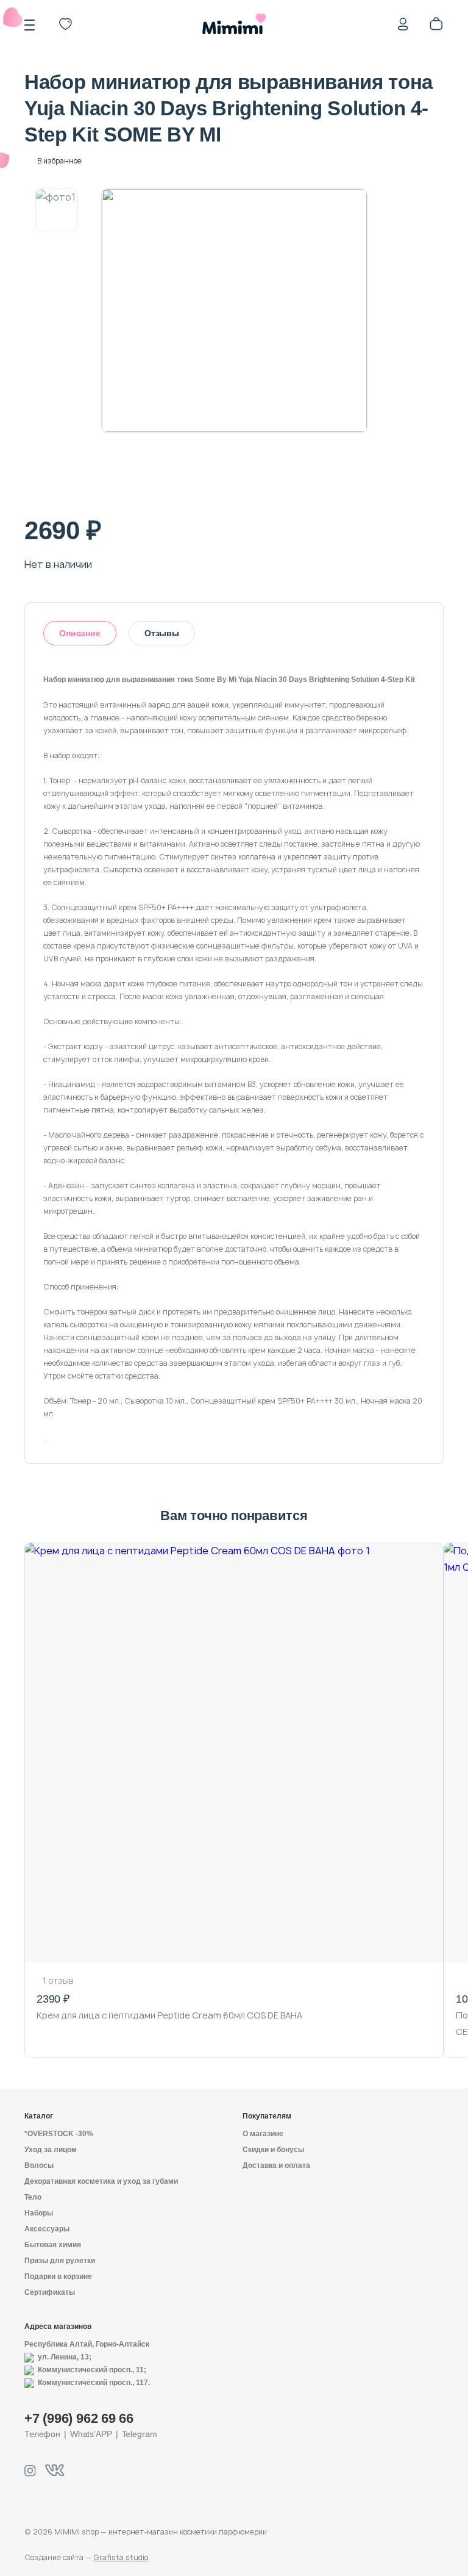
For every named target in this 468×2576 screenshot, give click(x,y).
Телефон (42, 2434)
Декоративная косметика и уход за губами (101, 2181)
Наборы (39, 2213)
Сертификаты (50, 2292)
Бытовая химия (53, 2245)
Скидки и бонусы (273, 2150)
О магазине (263, 2134)
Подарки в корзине (58, 2276)
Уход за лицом (51, 2150)
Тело (33, 2197)
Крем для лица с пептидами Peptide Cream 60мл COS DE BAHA (169, 2015)
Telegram (140, 2434)
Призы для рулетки (60, 2261)
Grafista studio (121, 2557)
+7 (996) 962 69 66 (79, 2418)
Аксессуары (47, 2229)
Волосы (39, 2165)
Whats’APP (91, 2434)
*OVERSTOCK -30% (59, 2134)
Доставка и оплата (276, 2165)
